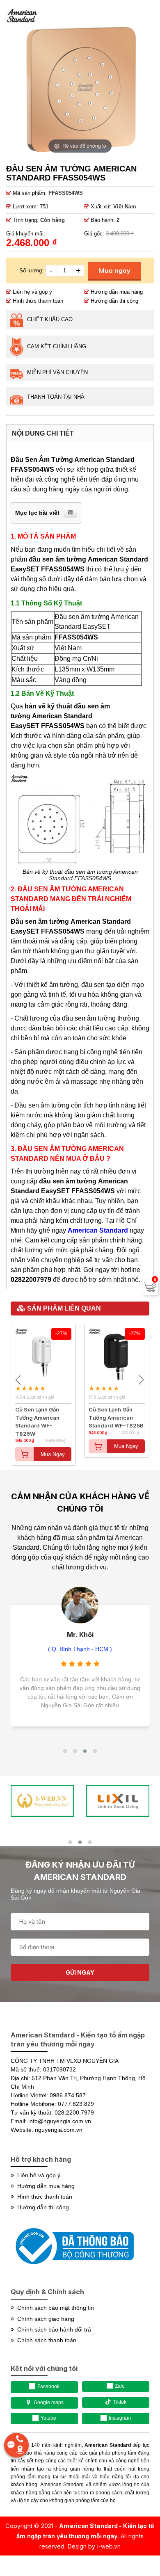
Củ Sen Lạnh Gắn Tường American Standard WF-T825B (116, 1414)
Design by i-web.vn (94, 2546)
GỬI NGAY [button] (80, 1972)
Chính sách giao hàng (44, 2319)
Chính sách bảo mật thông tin (54, 2308)
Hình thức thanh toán (37, 301)
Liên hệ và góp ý (32, 292)
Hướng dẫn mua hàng (116, 292)
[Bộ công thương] (72, 2268)
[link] (42, 1801)
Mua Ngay (53, 1454)
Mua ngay (115, 270)
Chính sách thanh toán (45, 2340)
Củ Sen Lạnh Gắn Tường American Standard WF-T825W (37, 1414)
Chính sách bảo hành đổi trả (53, 2329)
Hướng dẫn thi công (114, 301)
